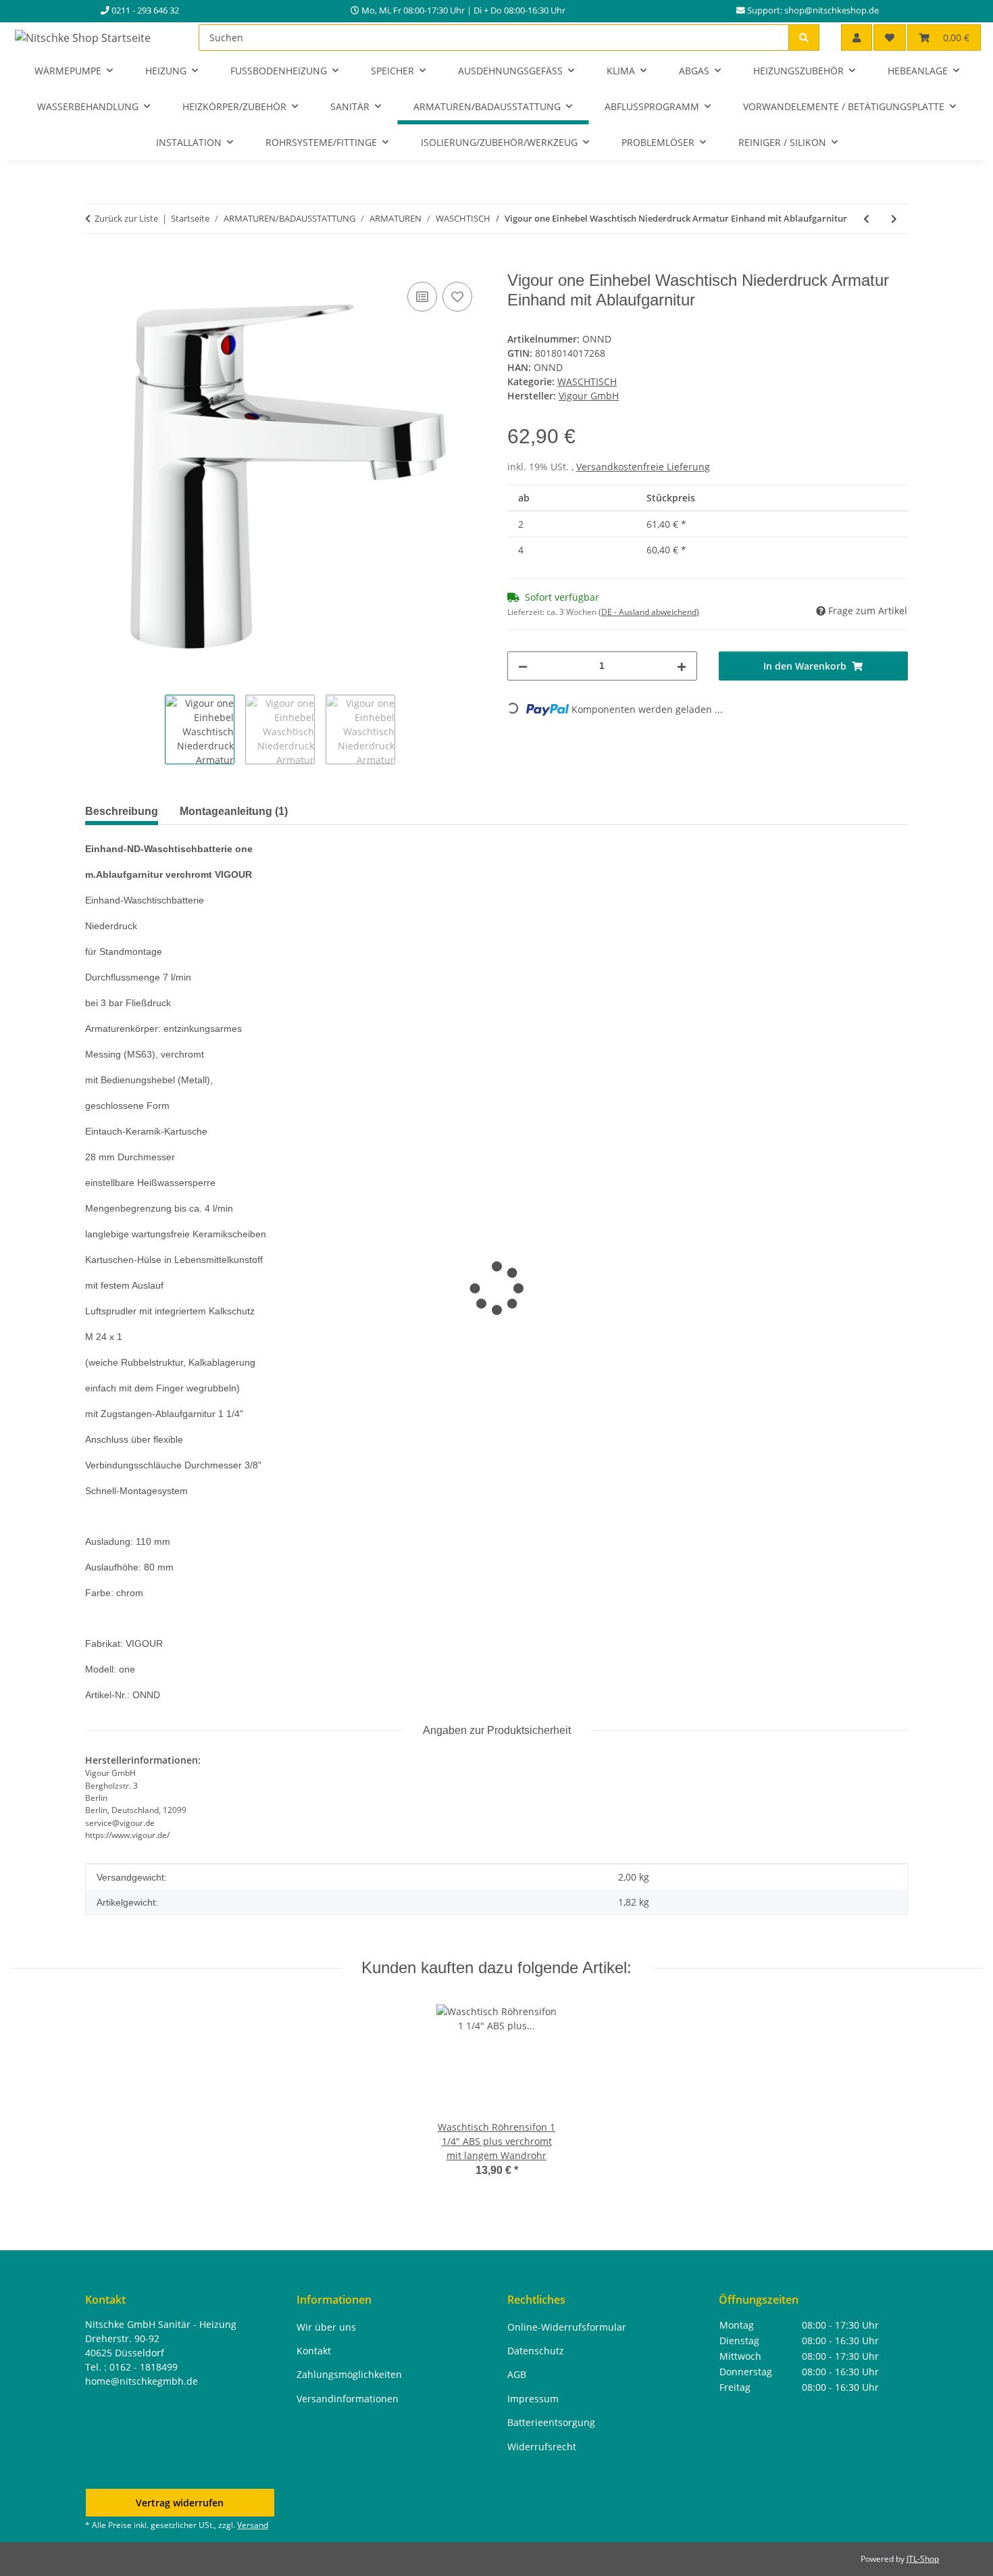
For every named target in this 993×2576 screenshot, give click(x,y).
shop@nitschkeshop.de (832, 10)
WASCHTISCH (587, 381)
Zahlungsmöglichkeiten (349, 2374)
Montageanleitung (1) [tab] (234, 811)
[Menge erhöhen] (682, 666)
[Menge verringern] (523, 666)
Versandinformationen (348, 2399)
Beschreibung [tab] (122, 811)
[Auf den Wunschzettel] (457, 297)
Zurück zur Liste (126, 218)
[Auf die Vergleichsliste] (422, 297)
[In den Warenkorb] (96, 264)
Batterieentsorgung (551, 2422)
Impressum (533, 2399)
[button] (857, 38)
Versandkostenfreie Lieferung (643, 467)
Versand (253, 2525)
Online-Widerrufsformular (567, 2327)
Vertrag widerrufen (180, 2503)
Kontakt (314, 2351)
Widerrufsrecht (542, 2447)
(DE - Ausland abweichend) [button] (649, 612)
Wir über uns (326, 2327)
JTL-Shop (923, 2559)
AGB (517, 2374)
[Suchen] (804, 38)
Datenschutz (536, 2351)
